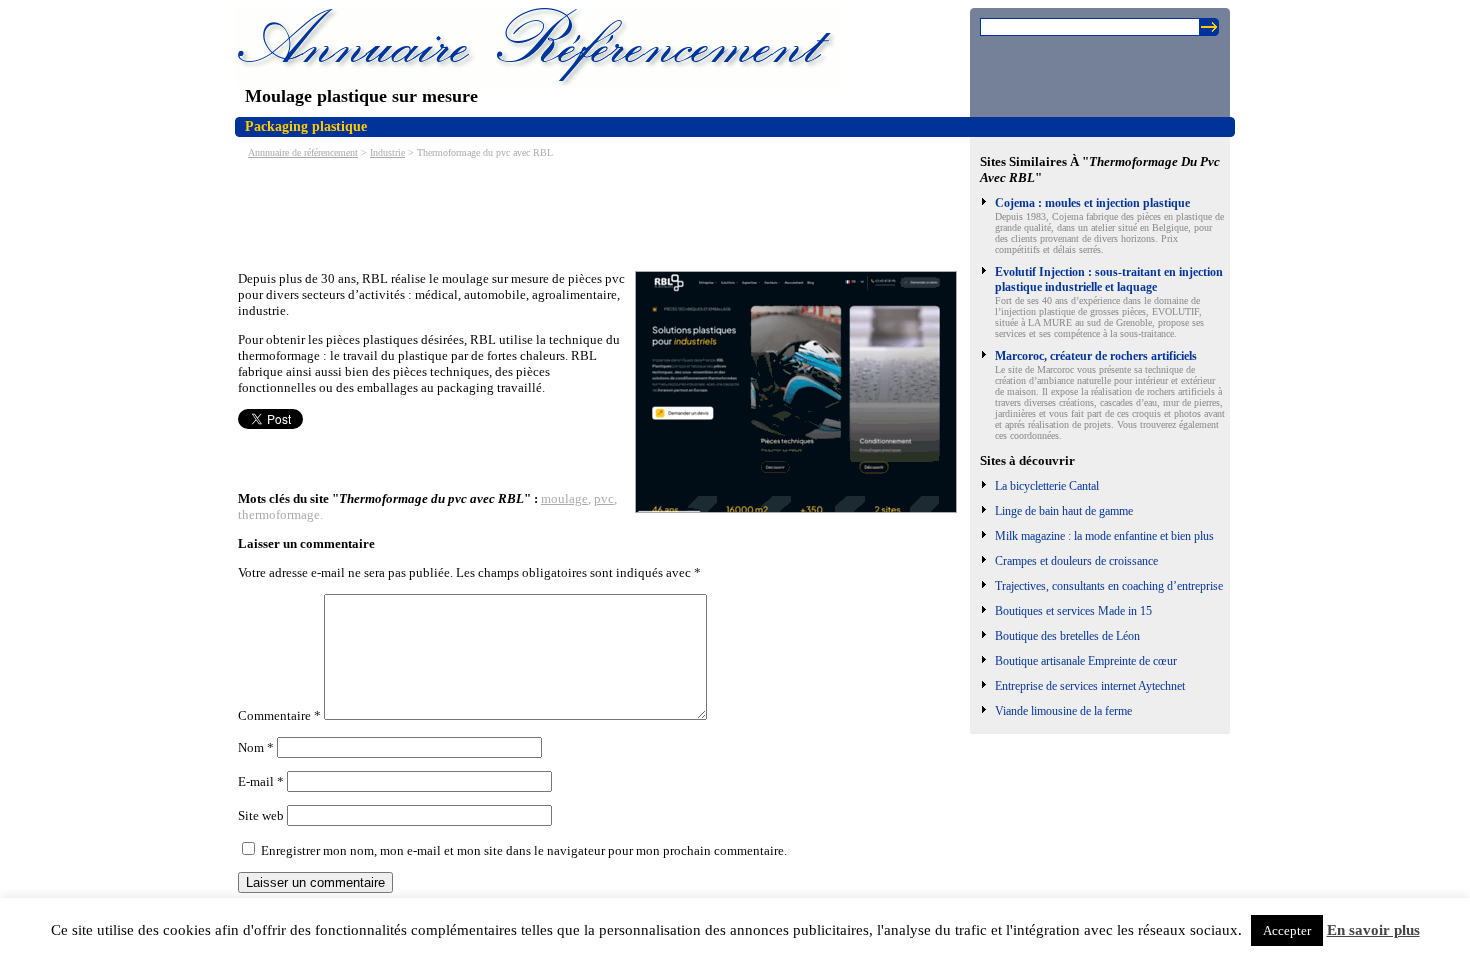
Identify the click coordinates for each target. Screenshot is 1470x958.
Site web (261, 815)
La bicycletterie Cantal (1047, 486)
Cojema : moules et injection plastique (1092, 203)
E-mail (261, 781)
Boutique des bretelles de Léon (1067, 636)
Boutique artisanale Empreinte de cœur (1086, 661)
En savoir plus (1373, 930)
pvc (604, 498)
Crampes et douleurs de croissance (1076, 561)
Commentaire (279, 715)
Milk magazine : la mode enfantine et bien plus (1104, 536)
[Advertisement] (602, 213)
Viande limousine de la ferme (1063, 711)
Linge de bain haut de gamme (1064, 511)
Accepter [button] (1287, 930)
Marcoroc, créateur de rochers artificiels (1096, 356)
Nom (256, 747)
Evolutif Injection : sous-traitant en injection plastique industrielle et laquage (1109, 279)
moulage (564, 498)
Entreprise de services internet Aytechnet (1090, 686)
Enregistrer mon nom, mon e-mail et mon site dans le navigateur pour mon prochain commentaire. (524, 850)
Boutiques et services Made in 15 (1073, 611)
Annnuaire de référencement (303, 152)
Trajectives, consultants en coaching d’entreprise (1109, 586)
